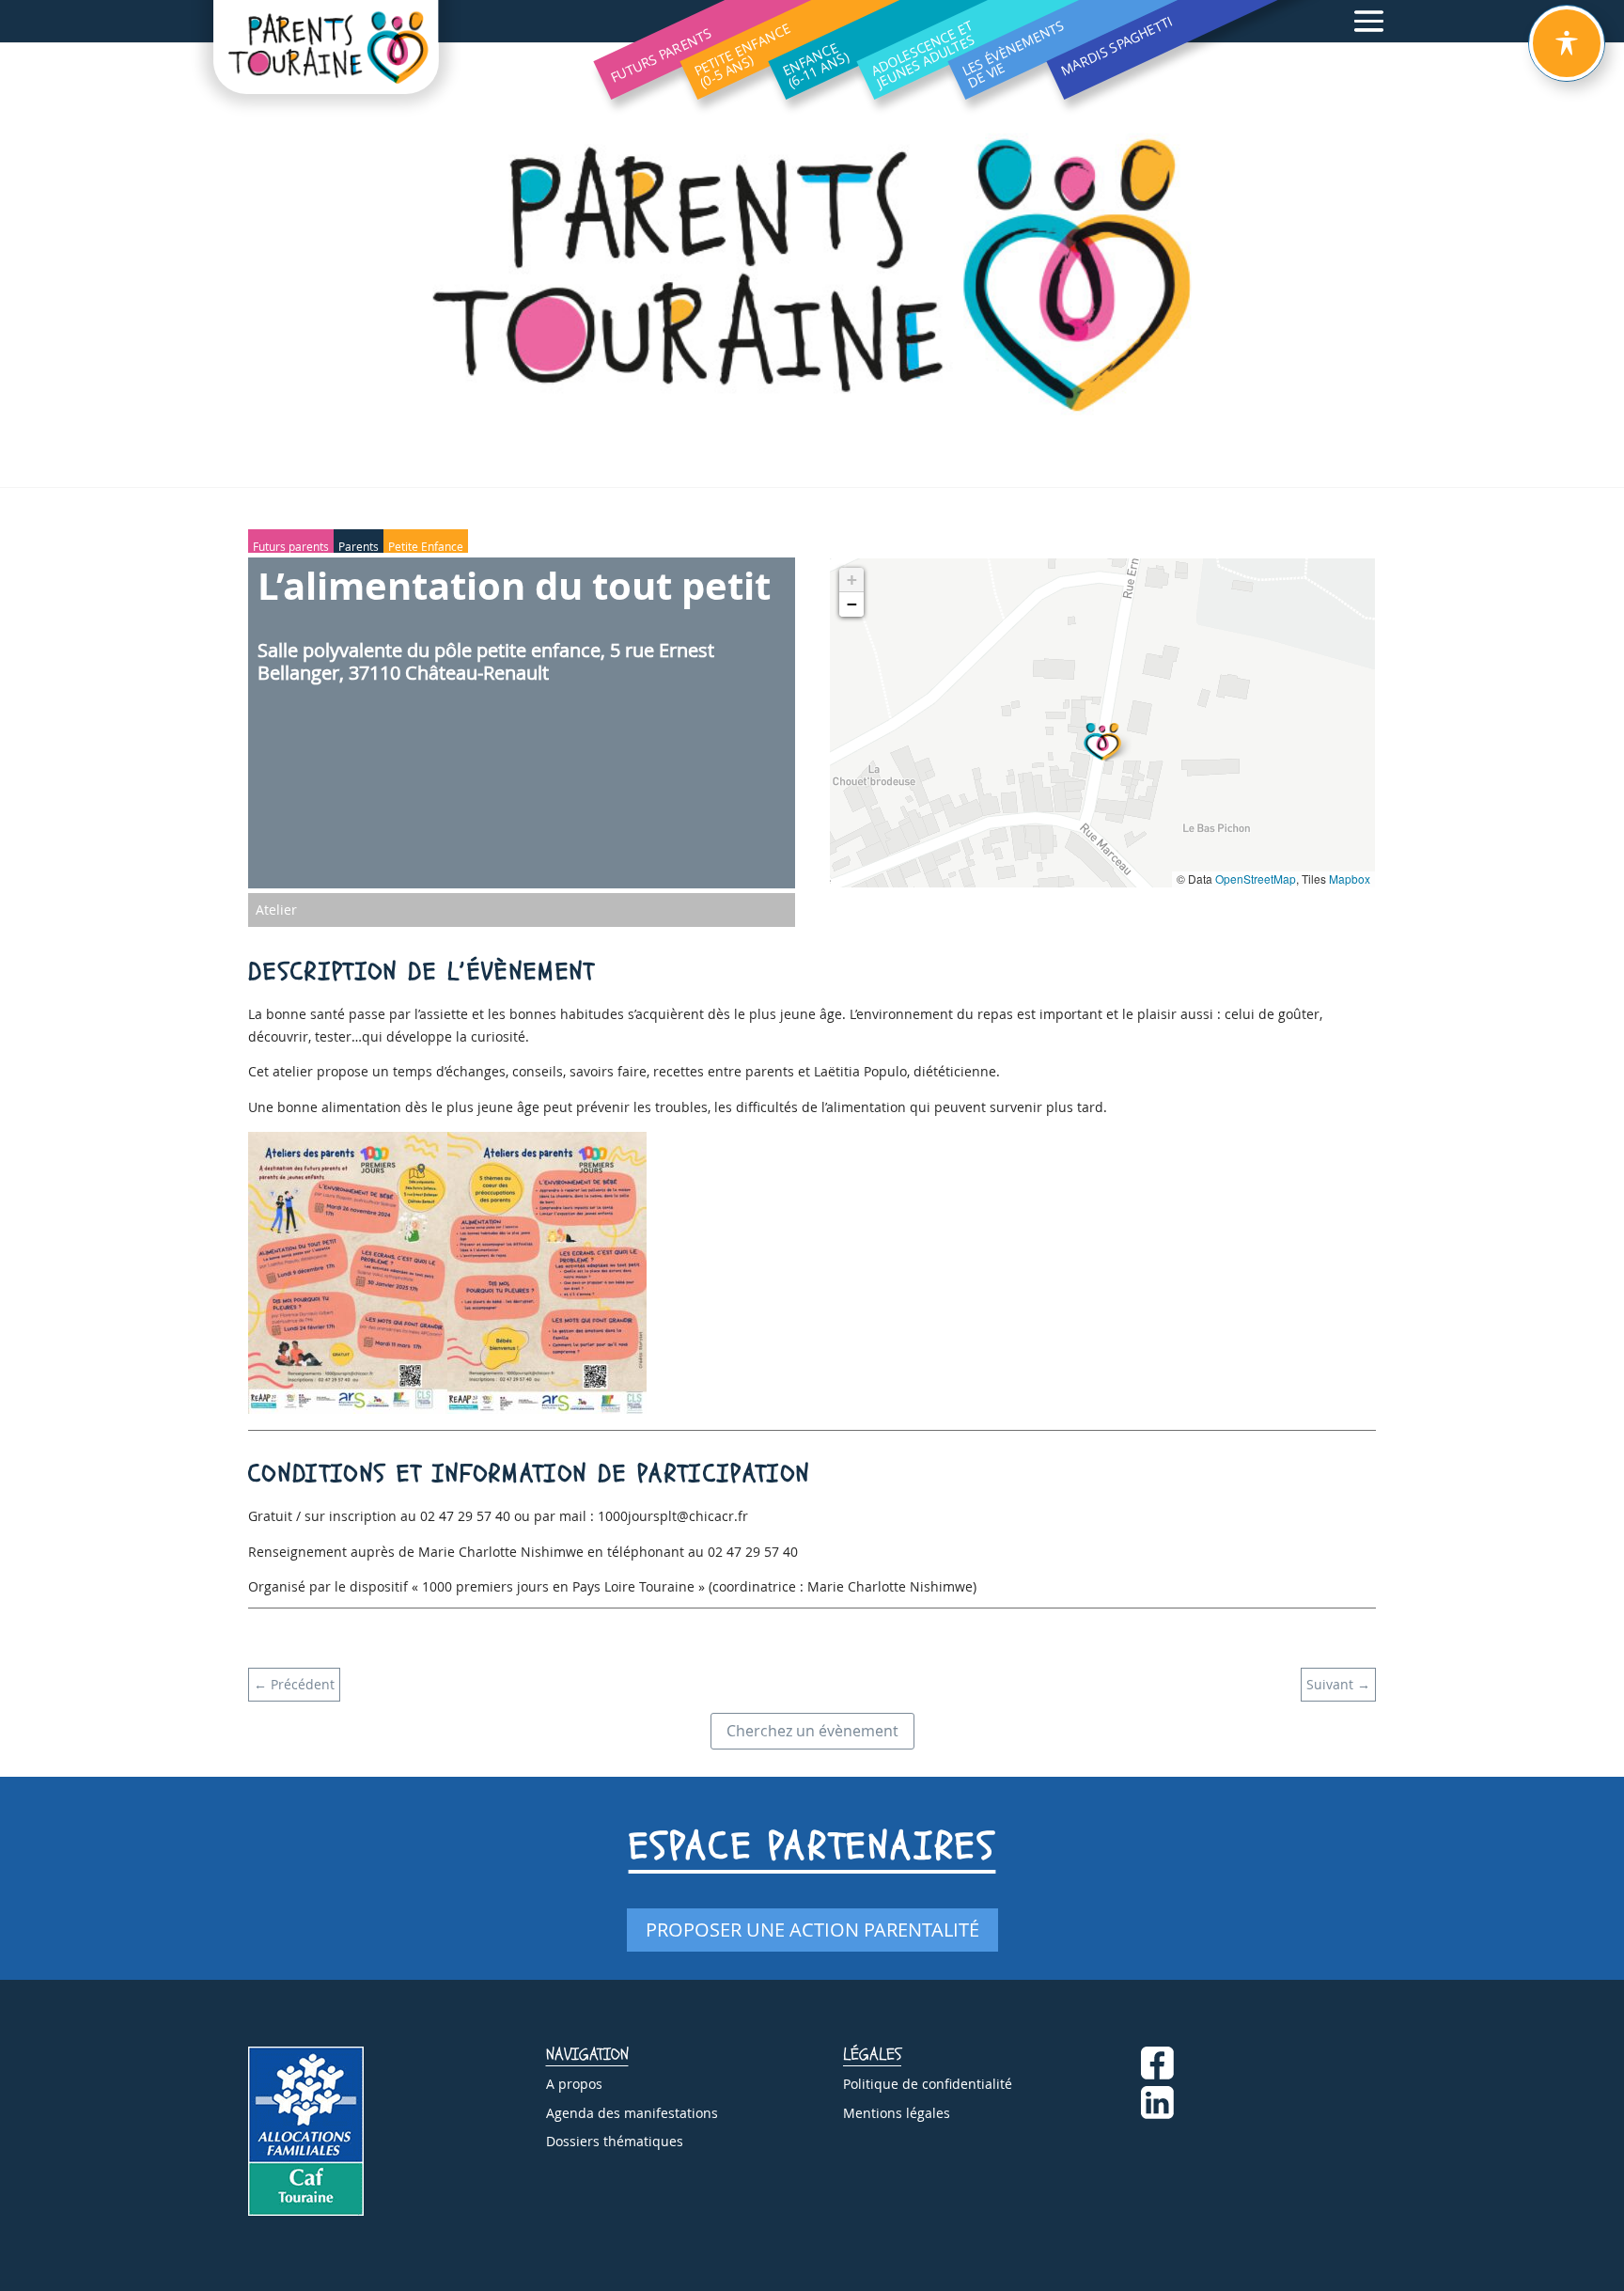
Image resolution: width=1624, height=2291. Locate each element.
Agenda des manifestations (632, 2113)
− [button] (852, 604)
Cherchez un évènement (812, 1731)
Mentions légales (897, 2113)
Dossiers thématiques (615, 2141)
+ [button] (852, 580)
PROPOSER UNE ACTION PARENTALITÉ (812, 1930)
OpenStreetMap (1256, 879)
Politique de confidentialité (928, 2084)
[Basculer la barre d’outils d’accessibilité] (1567, 43)
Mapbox (1350, 879)
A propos (574, 2084)
